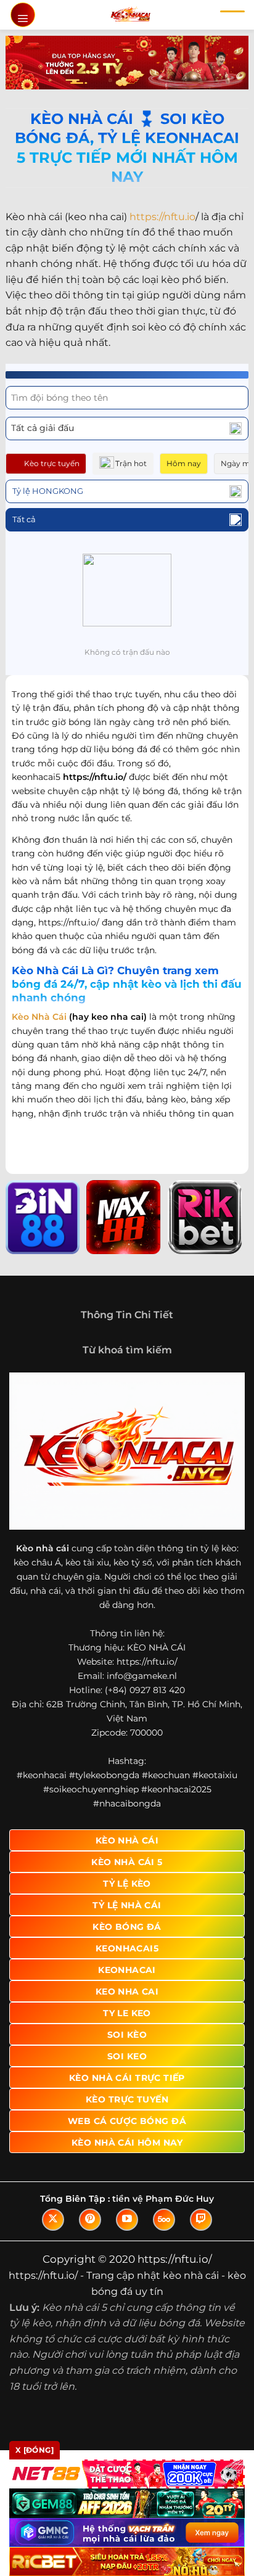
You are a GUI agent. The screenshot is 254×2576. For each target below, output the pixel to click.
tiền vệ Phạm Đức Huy (163, 2199)
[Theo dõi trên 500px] (164, 2220)
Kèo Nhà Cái (39, 1017)
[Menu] (23, 15)
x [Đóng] (35, 2450)
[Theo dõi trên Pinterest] (90, 2220)
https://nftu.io (162, 217)
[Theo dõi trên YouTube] (127, 2220)
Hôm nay (184, 463)
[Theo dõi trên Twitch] (201, 2220)
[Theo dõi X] (53, 2220)
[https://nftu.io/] (130, 15)
